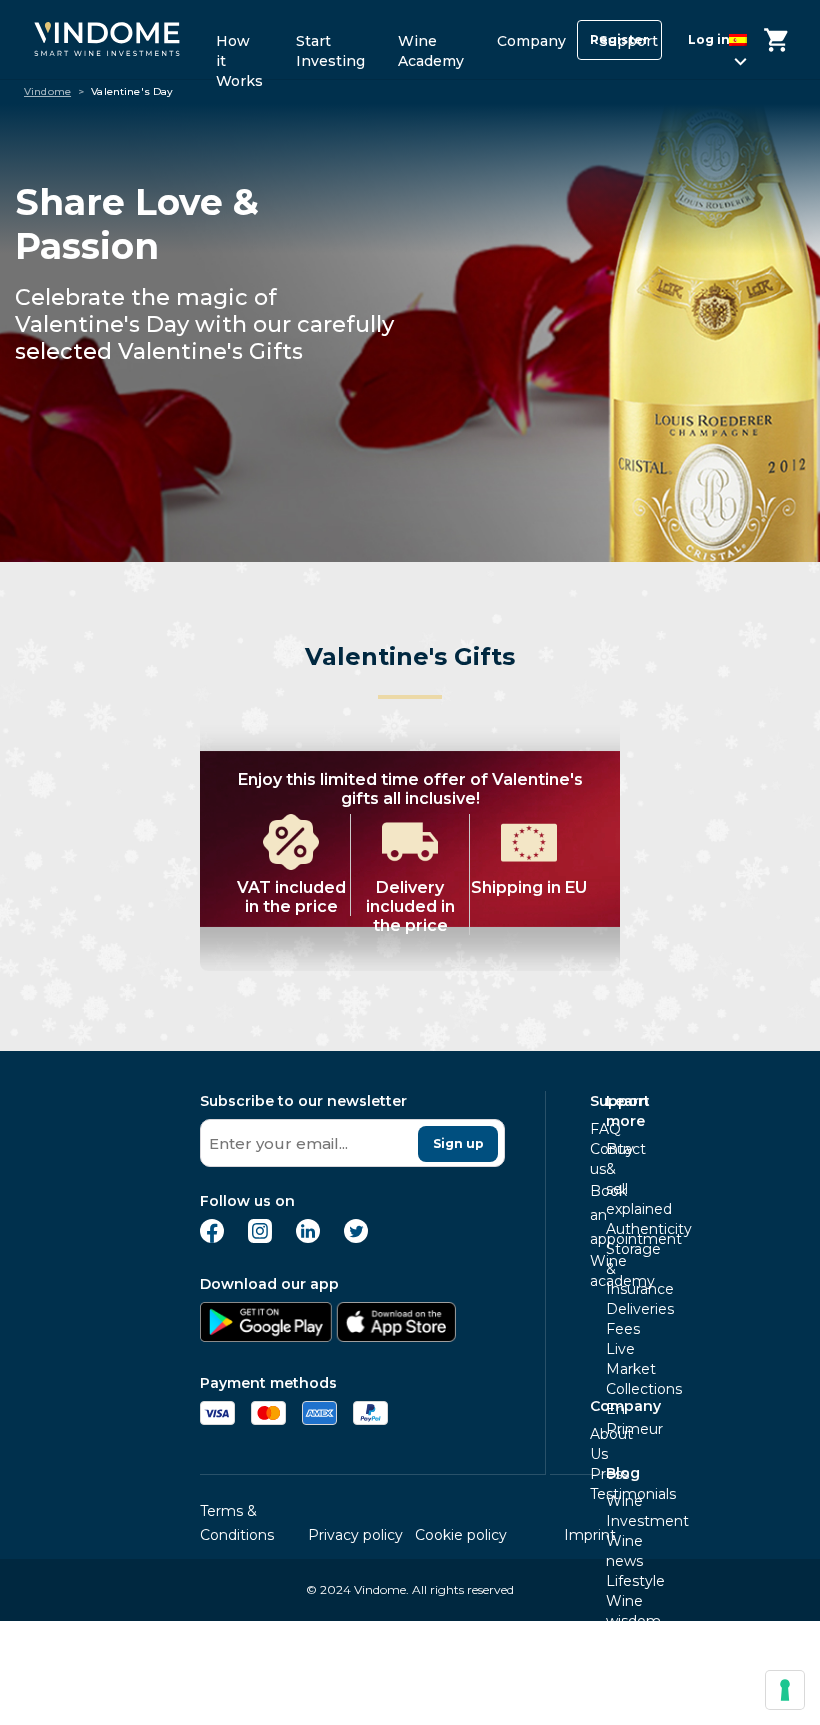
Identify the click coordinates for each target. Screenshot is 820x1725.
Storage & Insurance (612, 1269)
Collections (612, 1389)
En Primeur (612, 1419)
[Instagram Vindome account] (260, 1237)
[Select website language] (721, 43)
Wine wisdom (612, 1611)
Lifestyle (612, 1581)
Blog (623, 1473)
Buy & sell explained (612, 1179)
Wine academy (596, 1271)
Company (531, 41)
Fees (612, 1329)
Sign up (458, 1143)
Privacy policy (355, 1535)
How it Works (239, 48)
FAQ (596, 1129)
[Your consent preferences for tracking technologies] (785, 1690)
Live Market (612, 1359)
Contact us (596, 1159)
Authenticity (612, 1229)
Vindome (47, 92)
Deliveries (612, 1309)
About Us (596, 1444)
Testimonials (596, 1494)
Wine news (612, 1551)
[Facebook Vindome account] (212, 1237)
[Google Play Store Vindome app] (266, 1336)
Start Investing (330, 48)
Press (596, 1474)
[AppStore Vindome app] (396, 1336)
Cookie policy (461, 1535)
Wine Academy (431, 48)
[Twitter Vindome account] (356, 1237)
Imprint (590, 1535)
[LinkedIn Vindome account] (308, 1237)
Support (628, 41)
